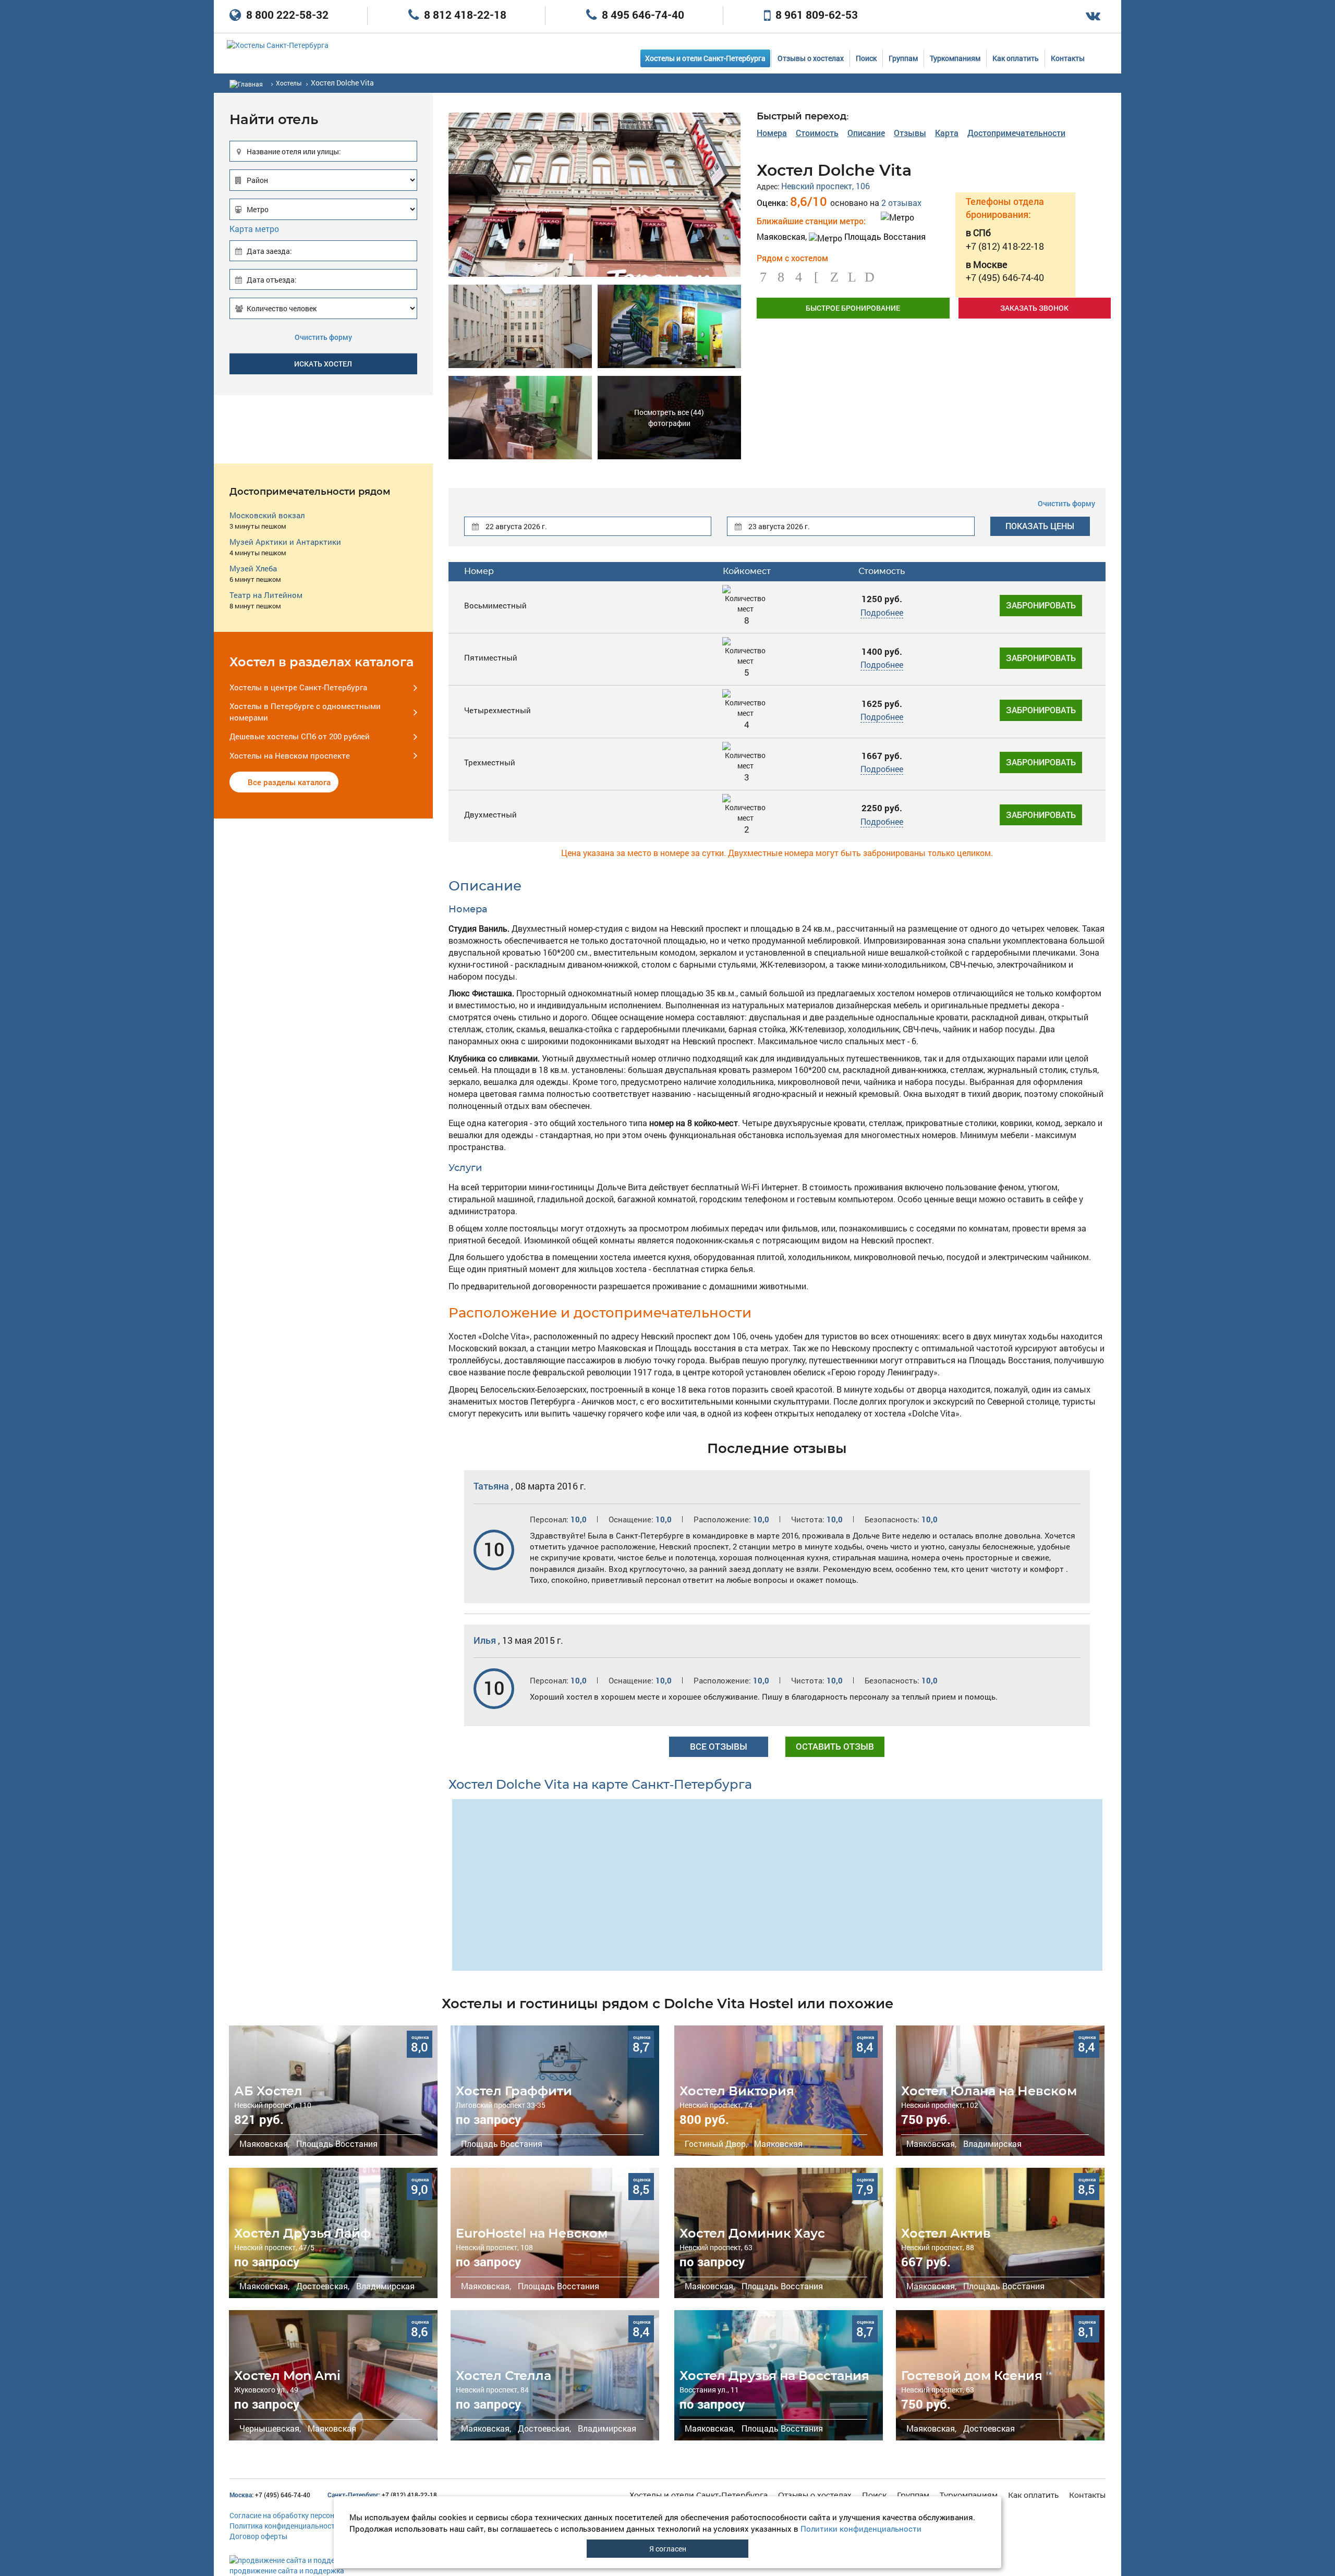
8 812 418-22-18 (464, 15)
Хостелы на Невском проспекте (290, 755)
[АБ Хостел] (333, 2091)
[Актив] (1000, 2233)
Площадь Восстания (884, 236)
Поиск (866, 58)
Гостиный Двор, (715, 2144)
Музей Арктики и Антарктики (285, 542)
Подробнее (882, 612)
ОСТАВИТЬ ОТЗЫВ (835, 1746)
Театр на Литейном (266, 595)
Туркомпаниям (955, 58)
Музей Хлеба (253, 568)
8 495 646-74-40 (642, 15)
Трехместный (490, 762)
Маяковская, (263, 2144)
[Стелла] (555, 2375)
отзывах (901, 203)
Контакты (1068, 58)
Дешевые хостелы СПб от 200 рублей (300, 736)
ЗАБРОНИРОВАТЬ (1041, 605)
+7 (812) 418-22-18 (382, 2495)
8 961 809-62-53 (815, 15)
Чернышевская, (269, 2428)
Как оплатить (1016, 58)
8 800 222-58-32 (286, 15)
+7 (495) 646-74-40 (270, 2495)
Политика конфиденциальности (284, 2526)
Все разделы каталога (289, 782)
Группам (903, 58)
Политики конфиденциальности (861, 2529)
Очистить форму (323, 337)
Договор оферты (258, 2536)
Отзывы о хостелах (811, 58)
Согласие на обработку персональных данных (309, 2515)
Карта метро (254, 229)
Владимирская (991, 2144)
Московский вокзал (267, 515)
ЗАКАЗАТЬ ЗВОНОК (1034, 308)
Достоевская (988, 2428)
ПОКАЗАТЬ (1040, 526)
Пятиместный (491, 657)
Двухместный (490, 814)
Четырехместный (497, 710)
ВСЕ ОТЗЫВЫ (719, 1746)
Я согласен (668, 2549)
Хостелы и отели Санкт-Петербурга (705, 58)
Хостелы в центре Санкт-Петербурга (298, 687)
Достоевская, (322, 2286)
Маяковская (777, 2144)
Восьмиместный (495, 605)
